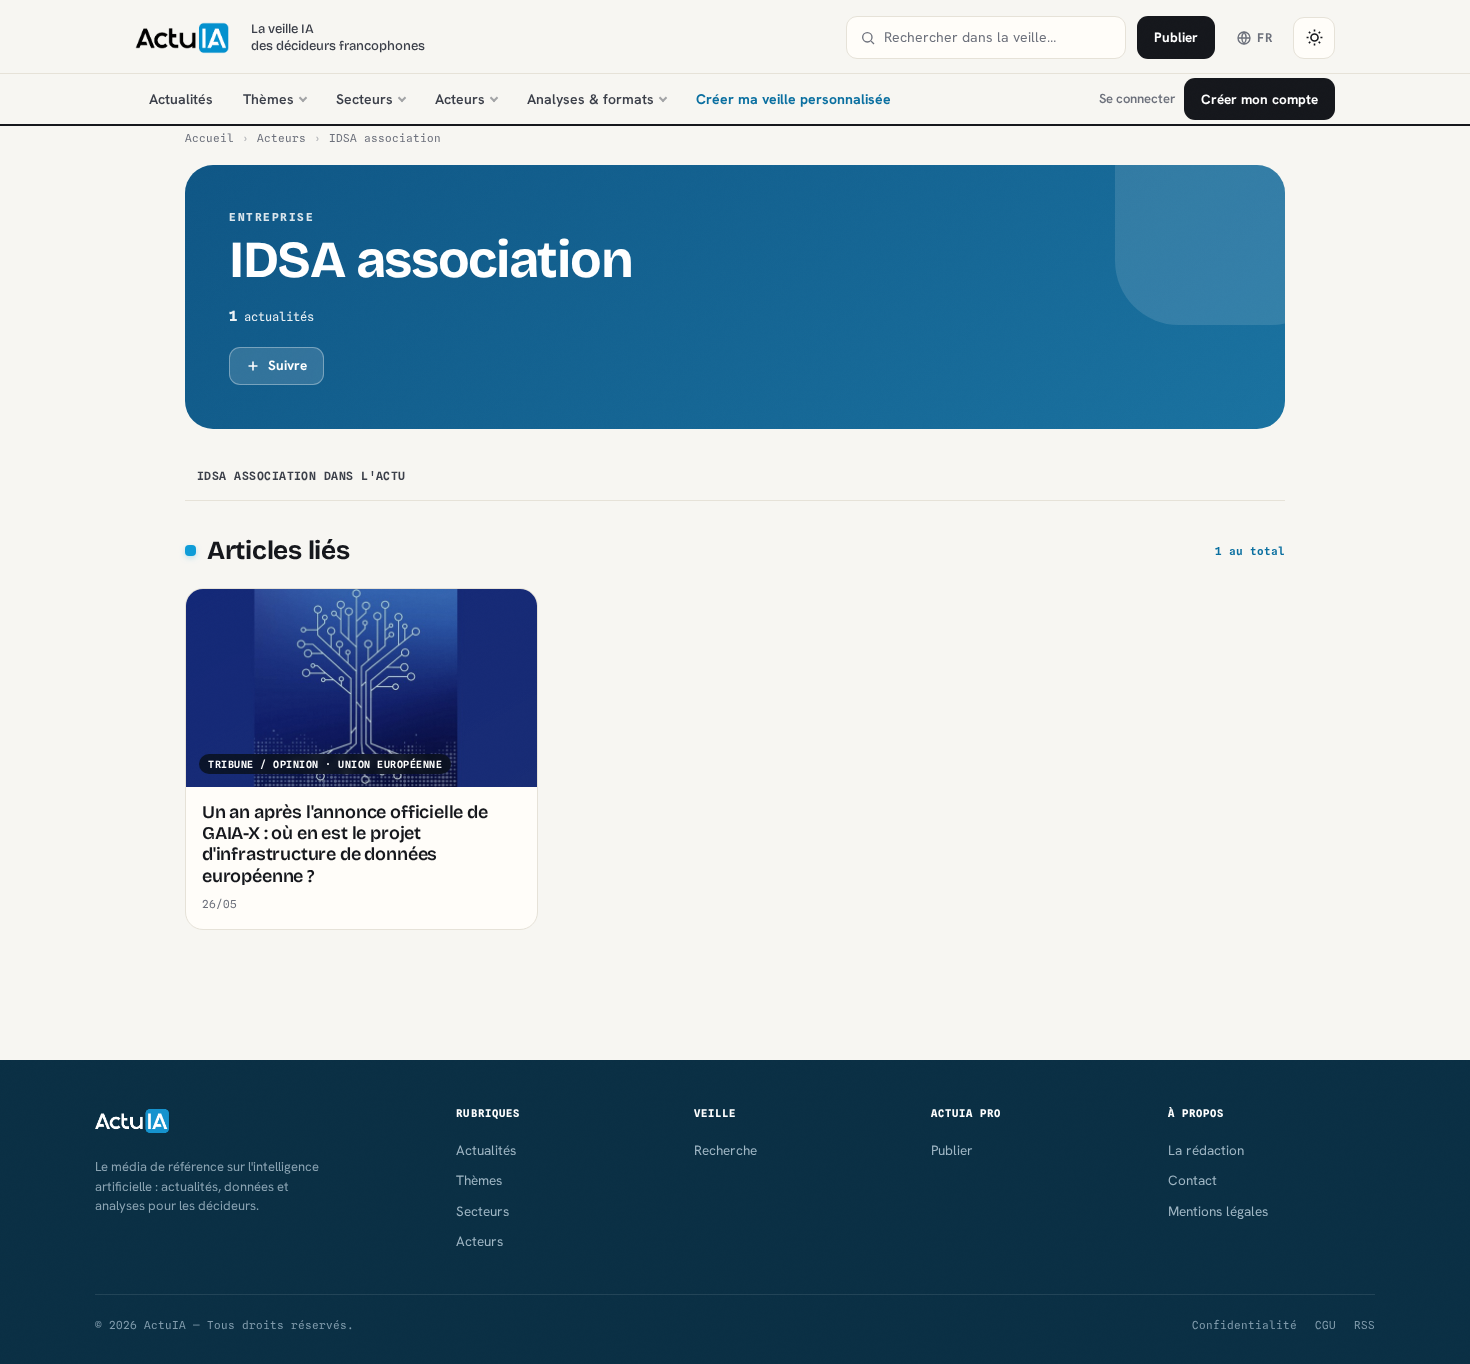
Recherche (725, 1150)
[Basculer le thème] (1314, 38)
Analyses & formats (590, 99)
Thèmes (268, 99)
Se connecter (1137, 98)
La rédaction (1206, 1150)
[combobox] (998, 37)
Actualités (181, 99)
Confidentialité (1244, 1325)
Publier (1176, 37)
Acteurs (460, 99)
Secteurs (364, 99)
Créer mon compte (1259, 99)
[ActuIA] (182, 38)
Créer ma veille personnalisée (793, 99)
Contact (1192, 1180)
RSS (1364, 1325)
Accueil (209, 138)
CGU (1325, 1325)
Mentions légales (1218, 1211)
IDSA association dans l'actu (301, 476)
